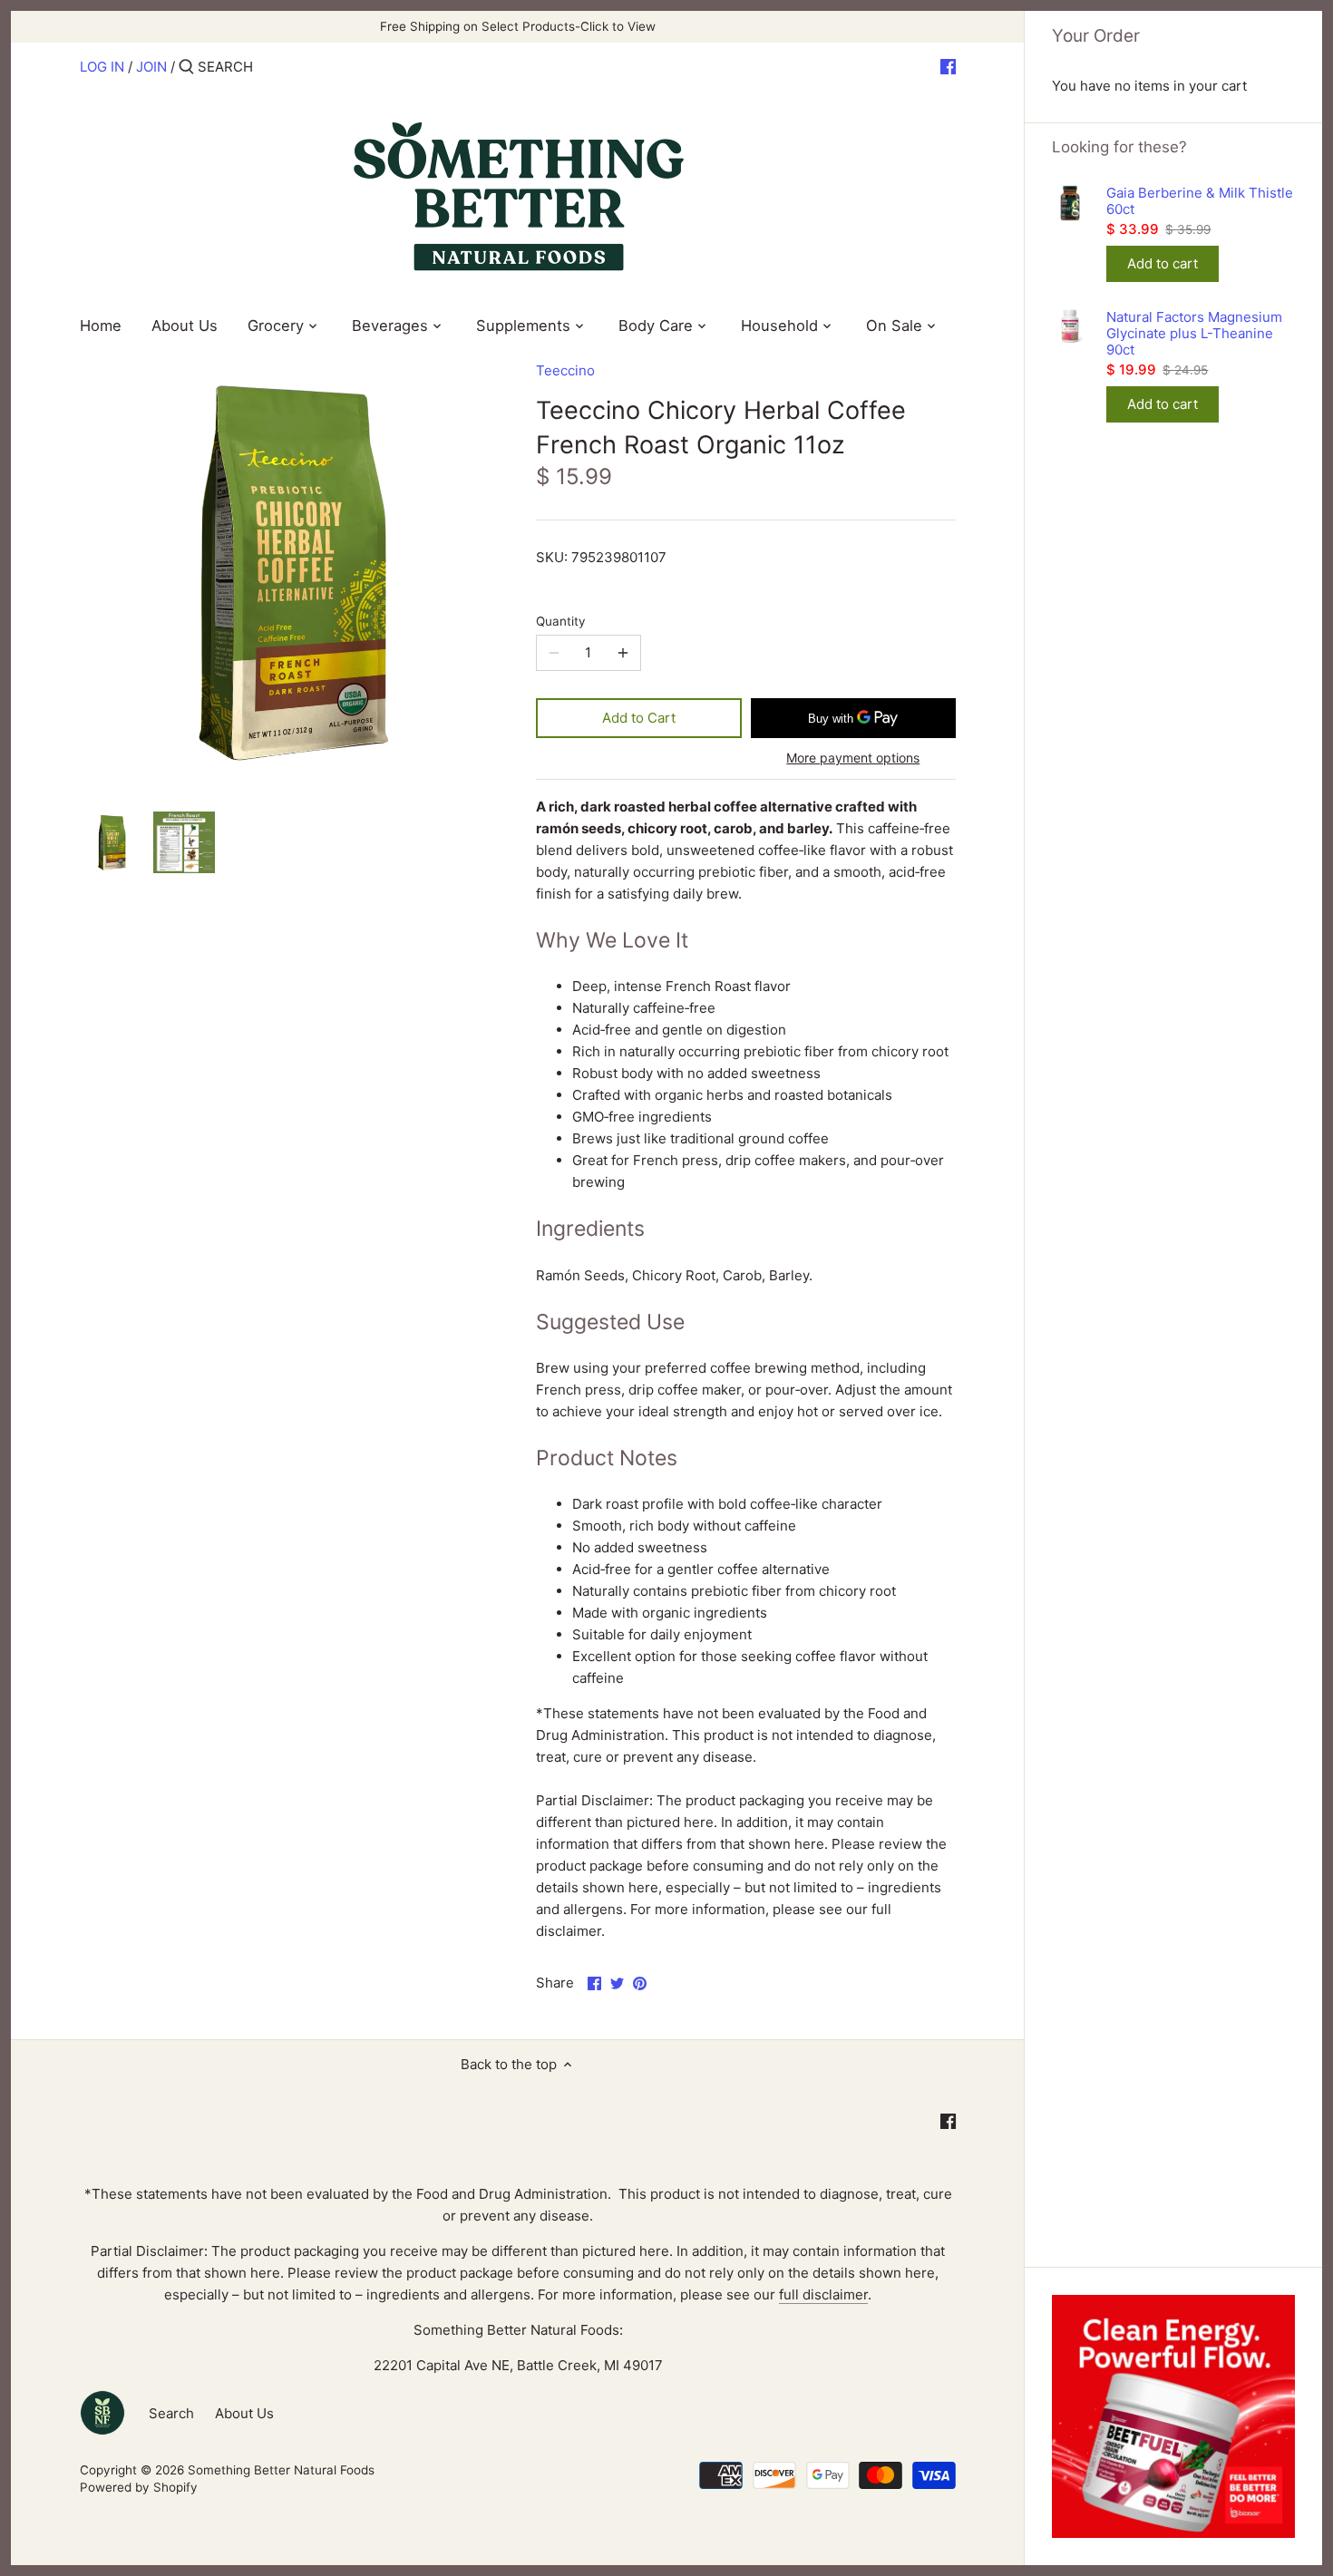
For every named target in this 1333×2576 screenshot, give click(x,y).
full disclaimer (823, 2294)
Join (151, 67)
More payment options (853, 758)
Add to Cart (639, 718)
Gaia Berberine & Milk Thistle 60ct (1200, 201)
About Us (244, 2413)
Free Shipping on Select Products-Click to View (518, 26)
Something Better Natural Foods (281, 2470)
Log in (102, 67)
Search (171, 2413)
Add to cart (1163, 263)
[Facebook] (948, 66)
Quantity (561, 621)
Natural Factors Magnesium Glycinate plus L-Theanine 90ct (1194, 334)
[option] (112, 842)
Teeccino (565, 370)
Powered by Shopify (139, 2487)
